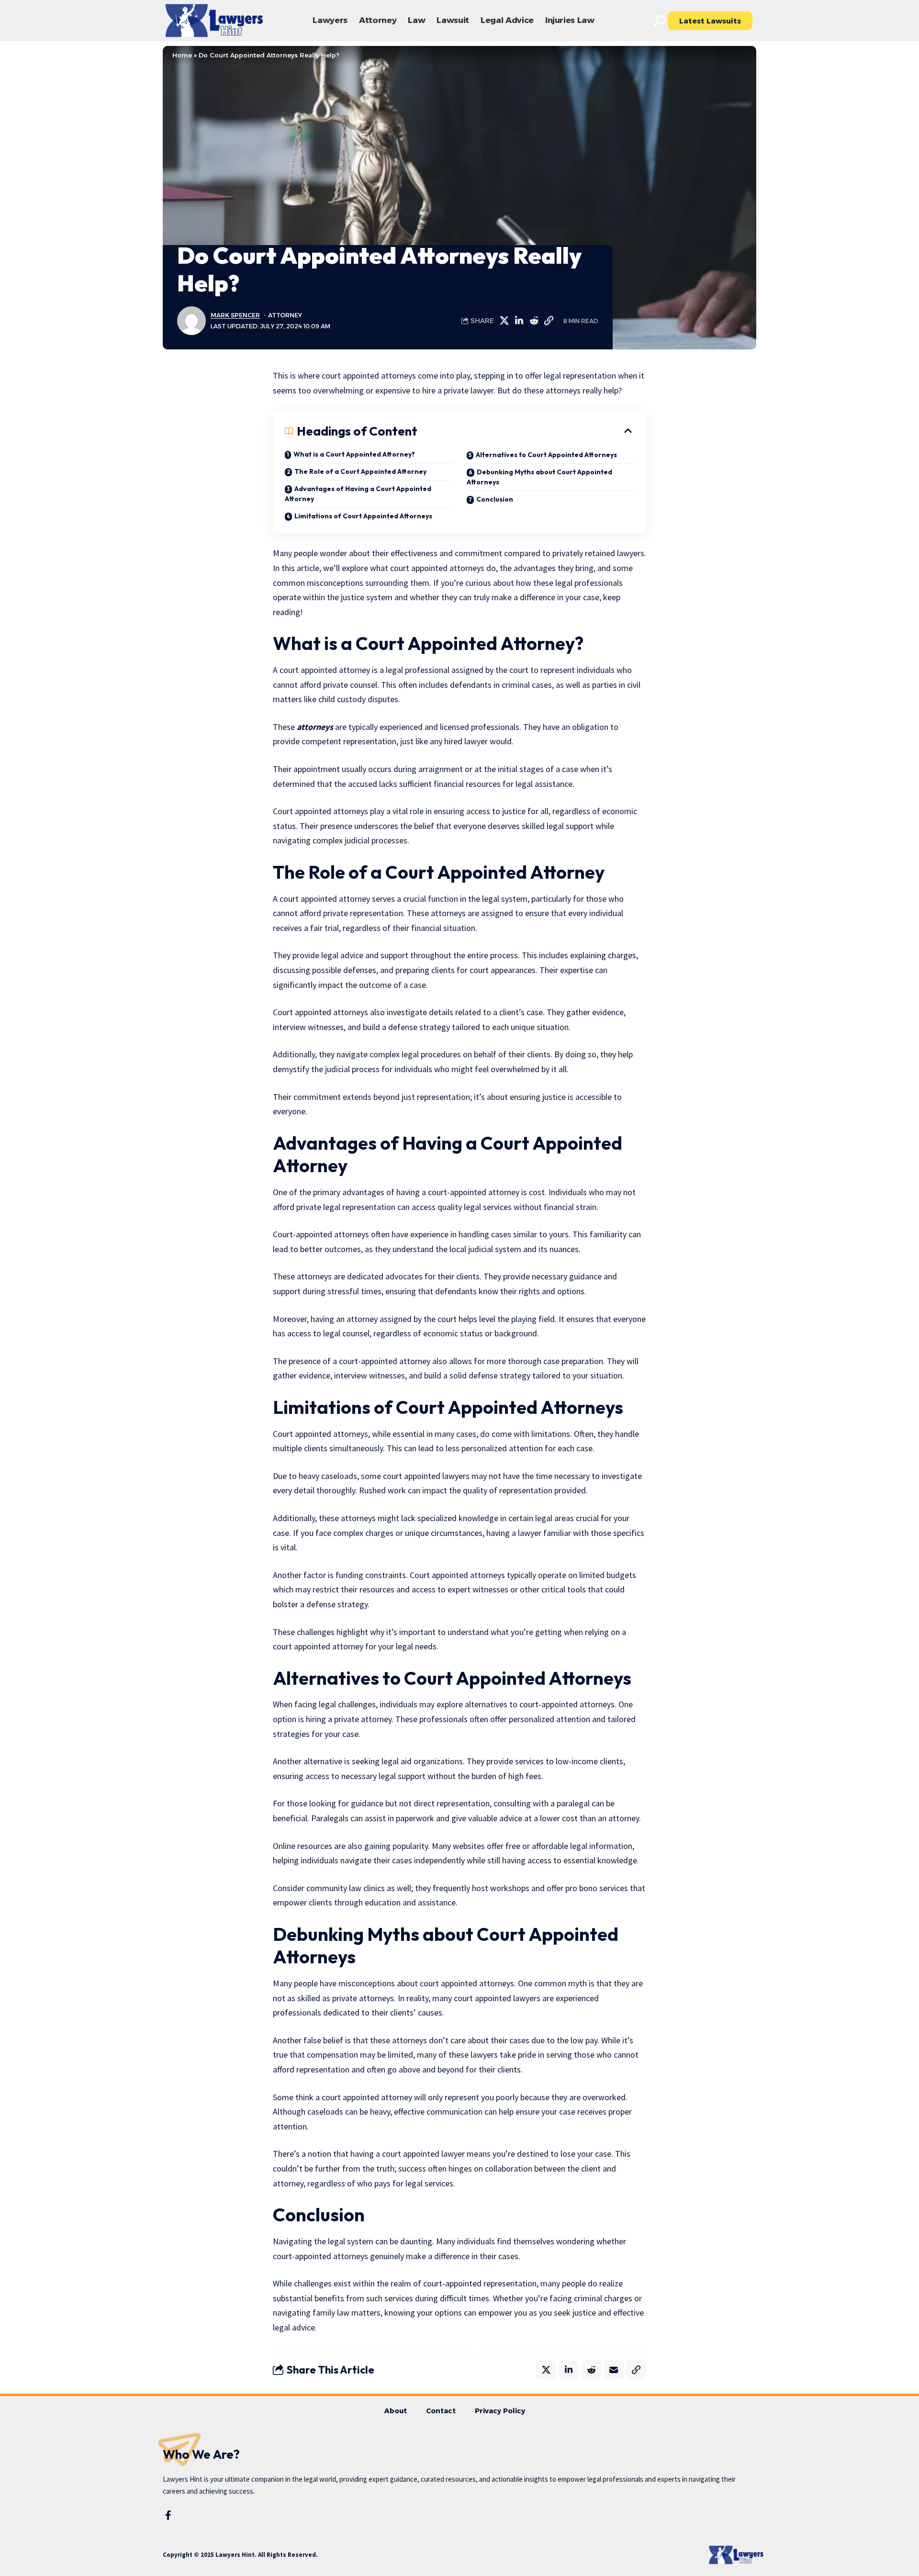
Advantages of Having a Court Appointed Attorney (358, 494)
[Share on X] (504, 321)
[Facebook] (168, 2515)
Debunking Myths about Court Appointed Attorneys (539, 477)
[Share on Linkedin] (519, 321)
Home (182, 55)
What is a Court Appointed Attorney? (354, 454)
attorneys (315, 727)
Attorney (285, 315)
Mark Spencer (235, 315)
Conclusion (495, 499)
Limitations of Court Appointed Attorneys (363, 516)
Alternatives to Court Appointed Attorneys (546, 455)
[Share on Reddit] (534, 321)
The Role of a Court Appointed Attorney (360, 471)
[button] (660, 21)
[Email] (614, 2370)
